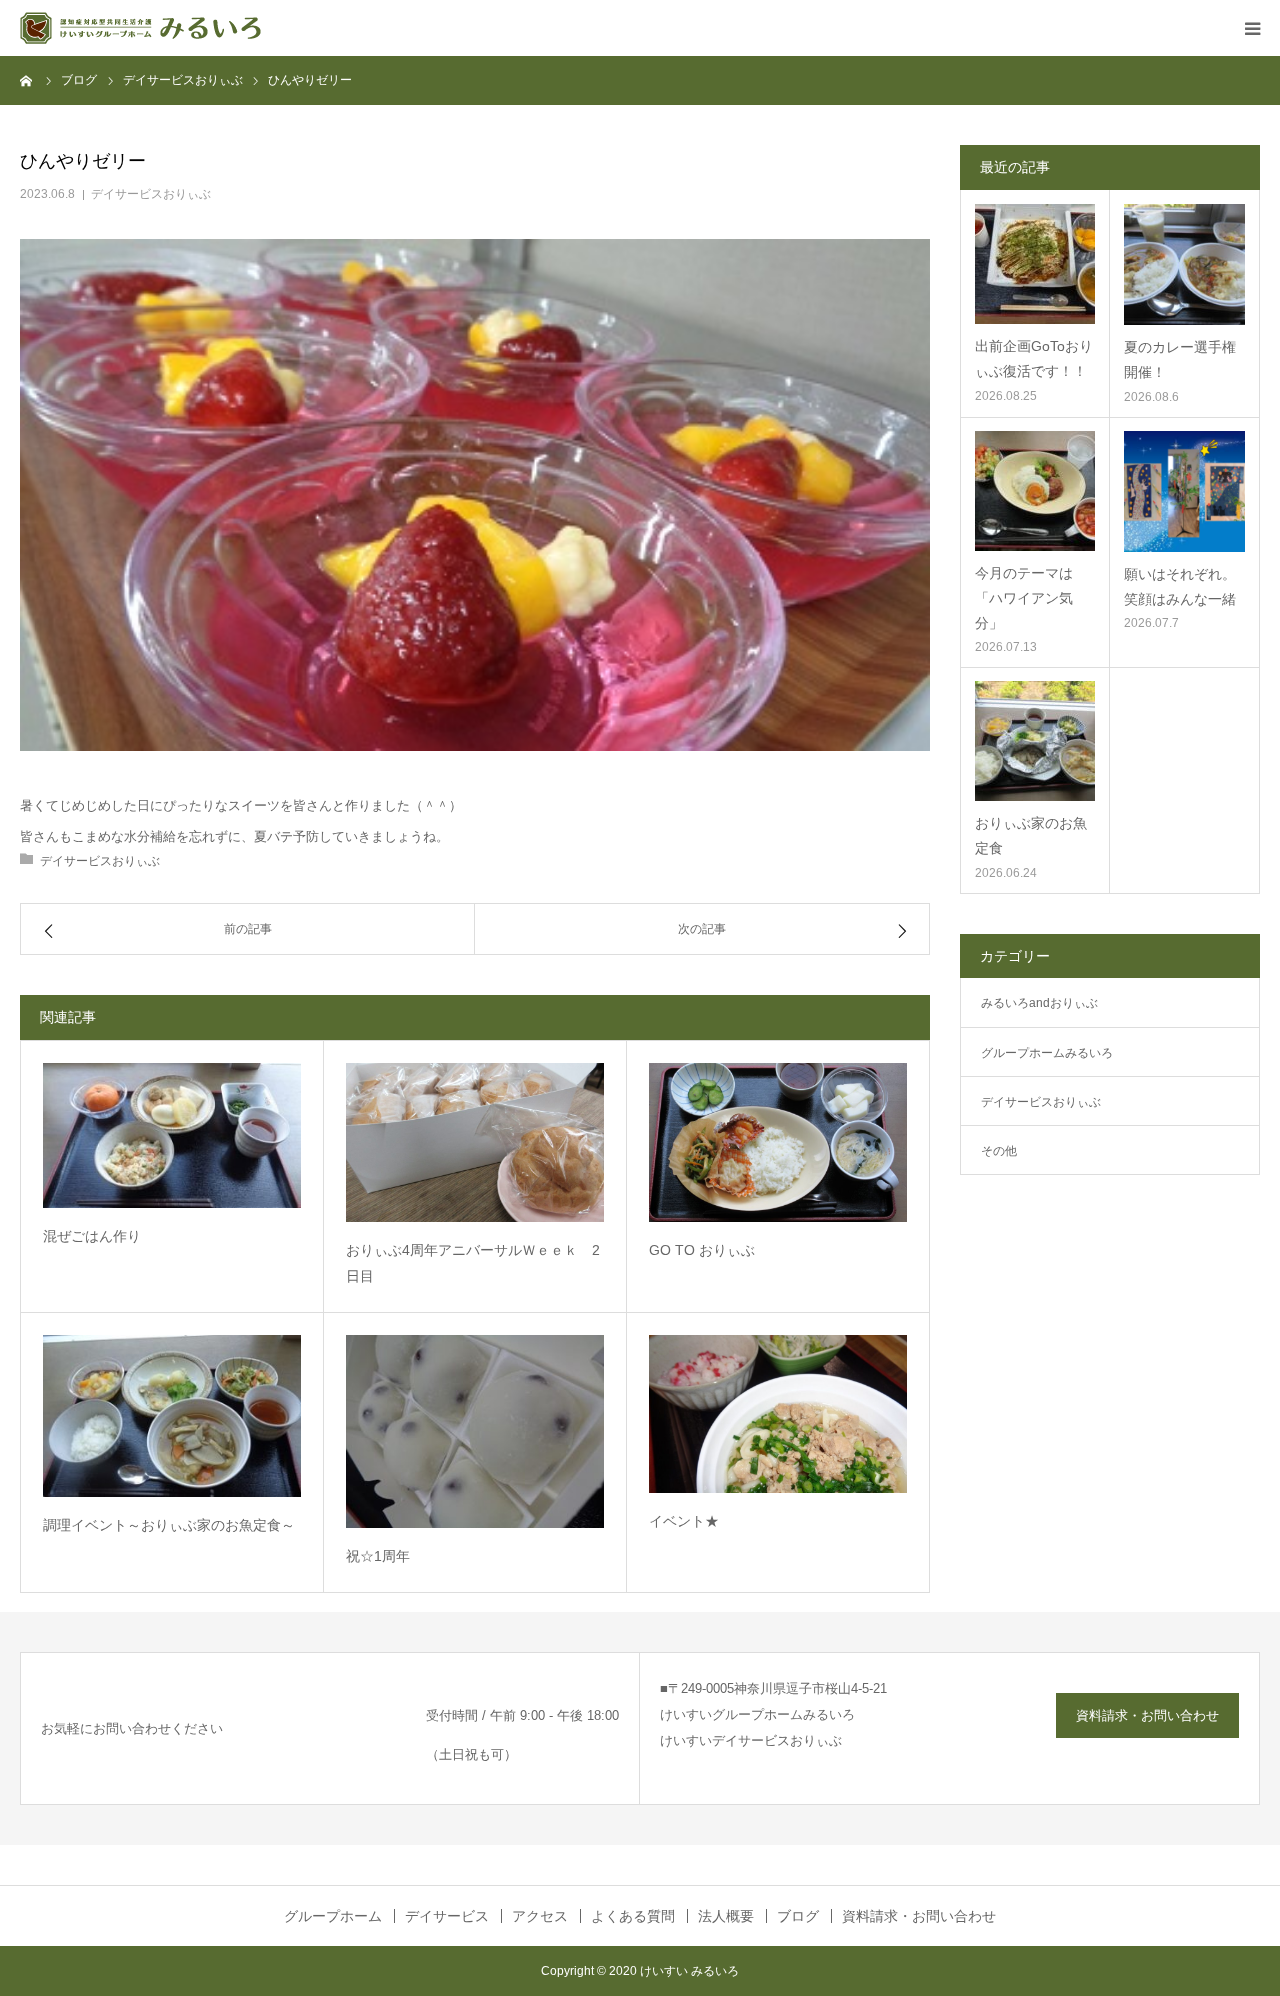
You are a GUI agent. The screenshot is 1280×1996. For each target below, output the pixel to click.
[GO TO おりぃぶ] (778, 1142)
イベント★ (684, 1521)
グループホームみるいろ (1047, 1053)
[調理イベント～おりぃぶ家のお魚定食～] (172, 1416)
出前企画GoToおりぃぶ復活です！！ (1034, 358)
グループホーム (333, 1916)
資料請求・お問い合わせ (1147, 1715)
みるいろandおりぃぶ (1039, 1003)
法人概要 (726, 1916)
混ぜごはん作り (92, 1236)
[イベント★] (778, 1414)
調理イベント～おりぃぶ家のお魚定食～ (169, 1525)
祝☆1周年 (378, 1556)
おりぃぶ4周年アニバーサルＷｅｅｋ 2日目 (473, 1263)
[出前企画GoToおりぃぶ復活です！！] (1035, 264)
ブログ (798, 1916)
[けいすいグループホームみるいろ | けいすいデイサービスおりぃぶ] (140, 28)
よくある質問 (633, 1916)
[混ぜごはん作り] (172, 1135)
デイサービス (447, 1916)
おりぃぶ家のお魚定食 (1031, 835)
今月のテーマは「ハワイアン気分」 (1024, 598)
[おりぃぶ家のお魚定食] (1035, 741)
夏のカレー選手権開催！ (1180, 359)
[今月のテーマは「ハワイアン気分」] (1035, 491)
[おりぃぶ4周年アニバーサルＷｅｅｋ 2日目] (475, 1142)
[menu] (1252, 28)
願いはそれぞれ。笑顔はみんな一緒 (1180, 586)
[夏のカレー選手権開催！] (1184, 264)
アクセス (540, 1916)
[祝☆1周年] (475, 1431)
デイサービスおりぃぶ (151, 194)
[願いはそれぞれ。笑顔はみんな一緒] (1184, 491)
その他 (999, 1151)
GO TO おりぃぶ (702, 1250)
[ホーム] (27, 80)
